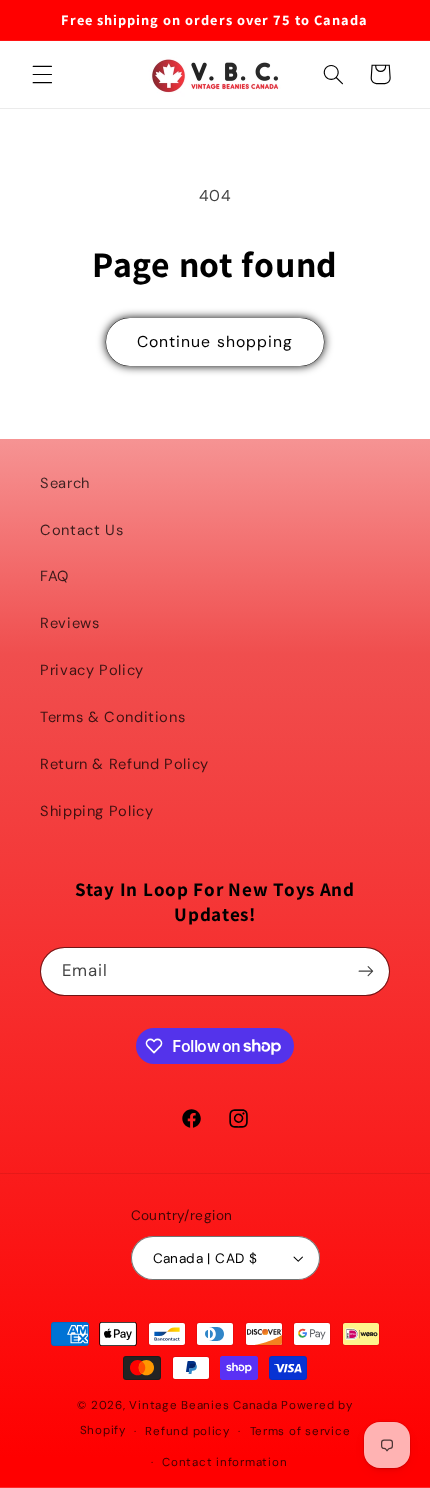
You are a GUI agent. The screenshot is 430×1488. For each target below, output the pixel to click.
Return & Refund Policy (124, 764)
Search (65, 483)
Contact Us (81, 530)
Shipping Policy (96, 811)
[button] (42, 74)
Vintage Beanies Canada (203, 1405)
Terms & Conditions (112, 717)
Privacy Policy (92, 670)
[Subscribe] (366, 971)
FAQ (54, 576)
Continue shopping (215, 341)
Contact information (224, 1462)
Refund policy (187, 1431)
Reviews (69, 623)
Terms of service (300, 1431)
